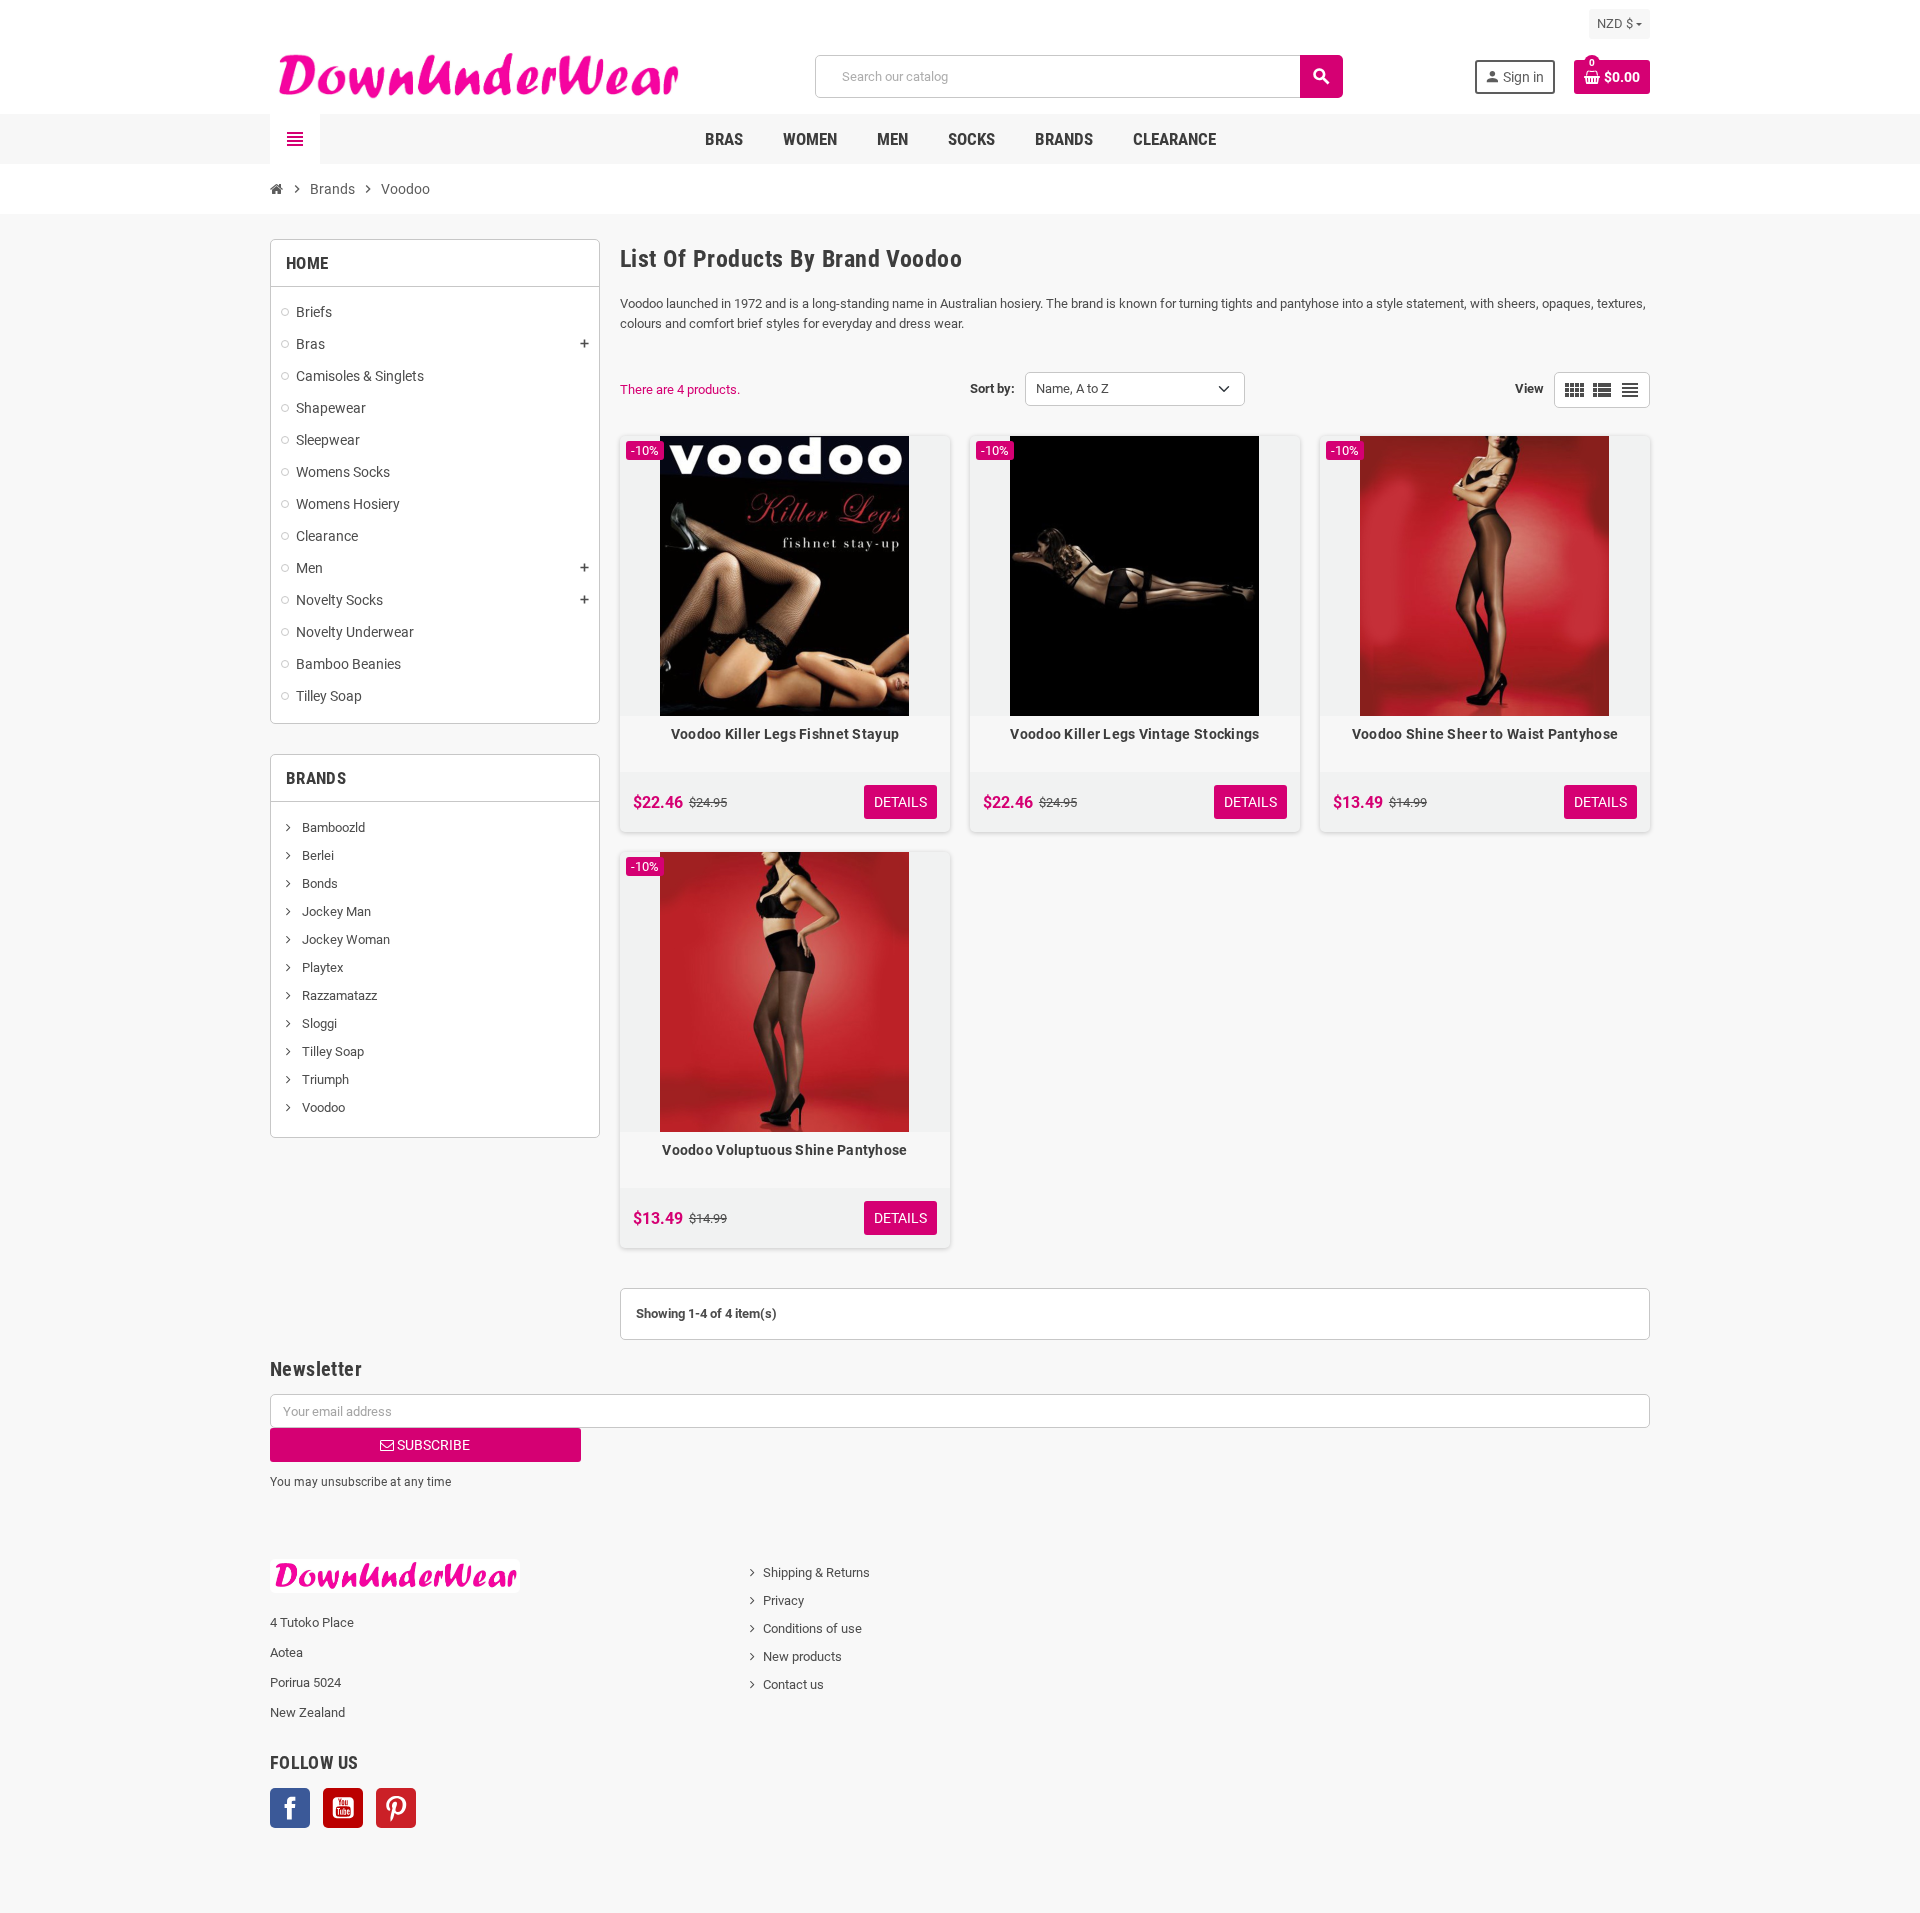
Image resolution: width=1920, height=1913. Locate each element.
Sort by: (992, 388)
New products (802, 1656)
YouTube (343, 1808)
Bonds (318, 883)
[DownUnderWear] (477, 75)
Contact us (793, 1684)
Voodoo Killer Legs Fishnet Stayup (785, 734)
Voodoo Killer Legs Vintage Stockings (1134, 734)
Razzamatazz (338, 995)
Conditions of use (812, 1628)
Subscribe (432, 1445)
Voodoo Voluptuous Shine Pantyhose (784, 1150)
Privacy (783, 1600)
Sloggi (318, 1023)
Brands (316, 778)
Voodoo (322, 1107)
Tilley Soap (331, 1051)
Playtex (321, 967)
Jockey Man (335, 911)
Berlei (316, 855)
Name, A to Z (1072, 388)
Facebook (290, 1808)
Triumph (324, 1079)
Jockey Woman (344, 939)
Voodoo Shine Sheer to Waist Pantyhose (1485, 734)
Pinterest (396, 1808)
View (1529, 388)
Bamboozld (332, 827)
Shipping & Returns (816, 1572)
